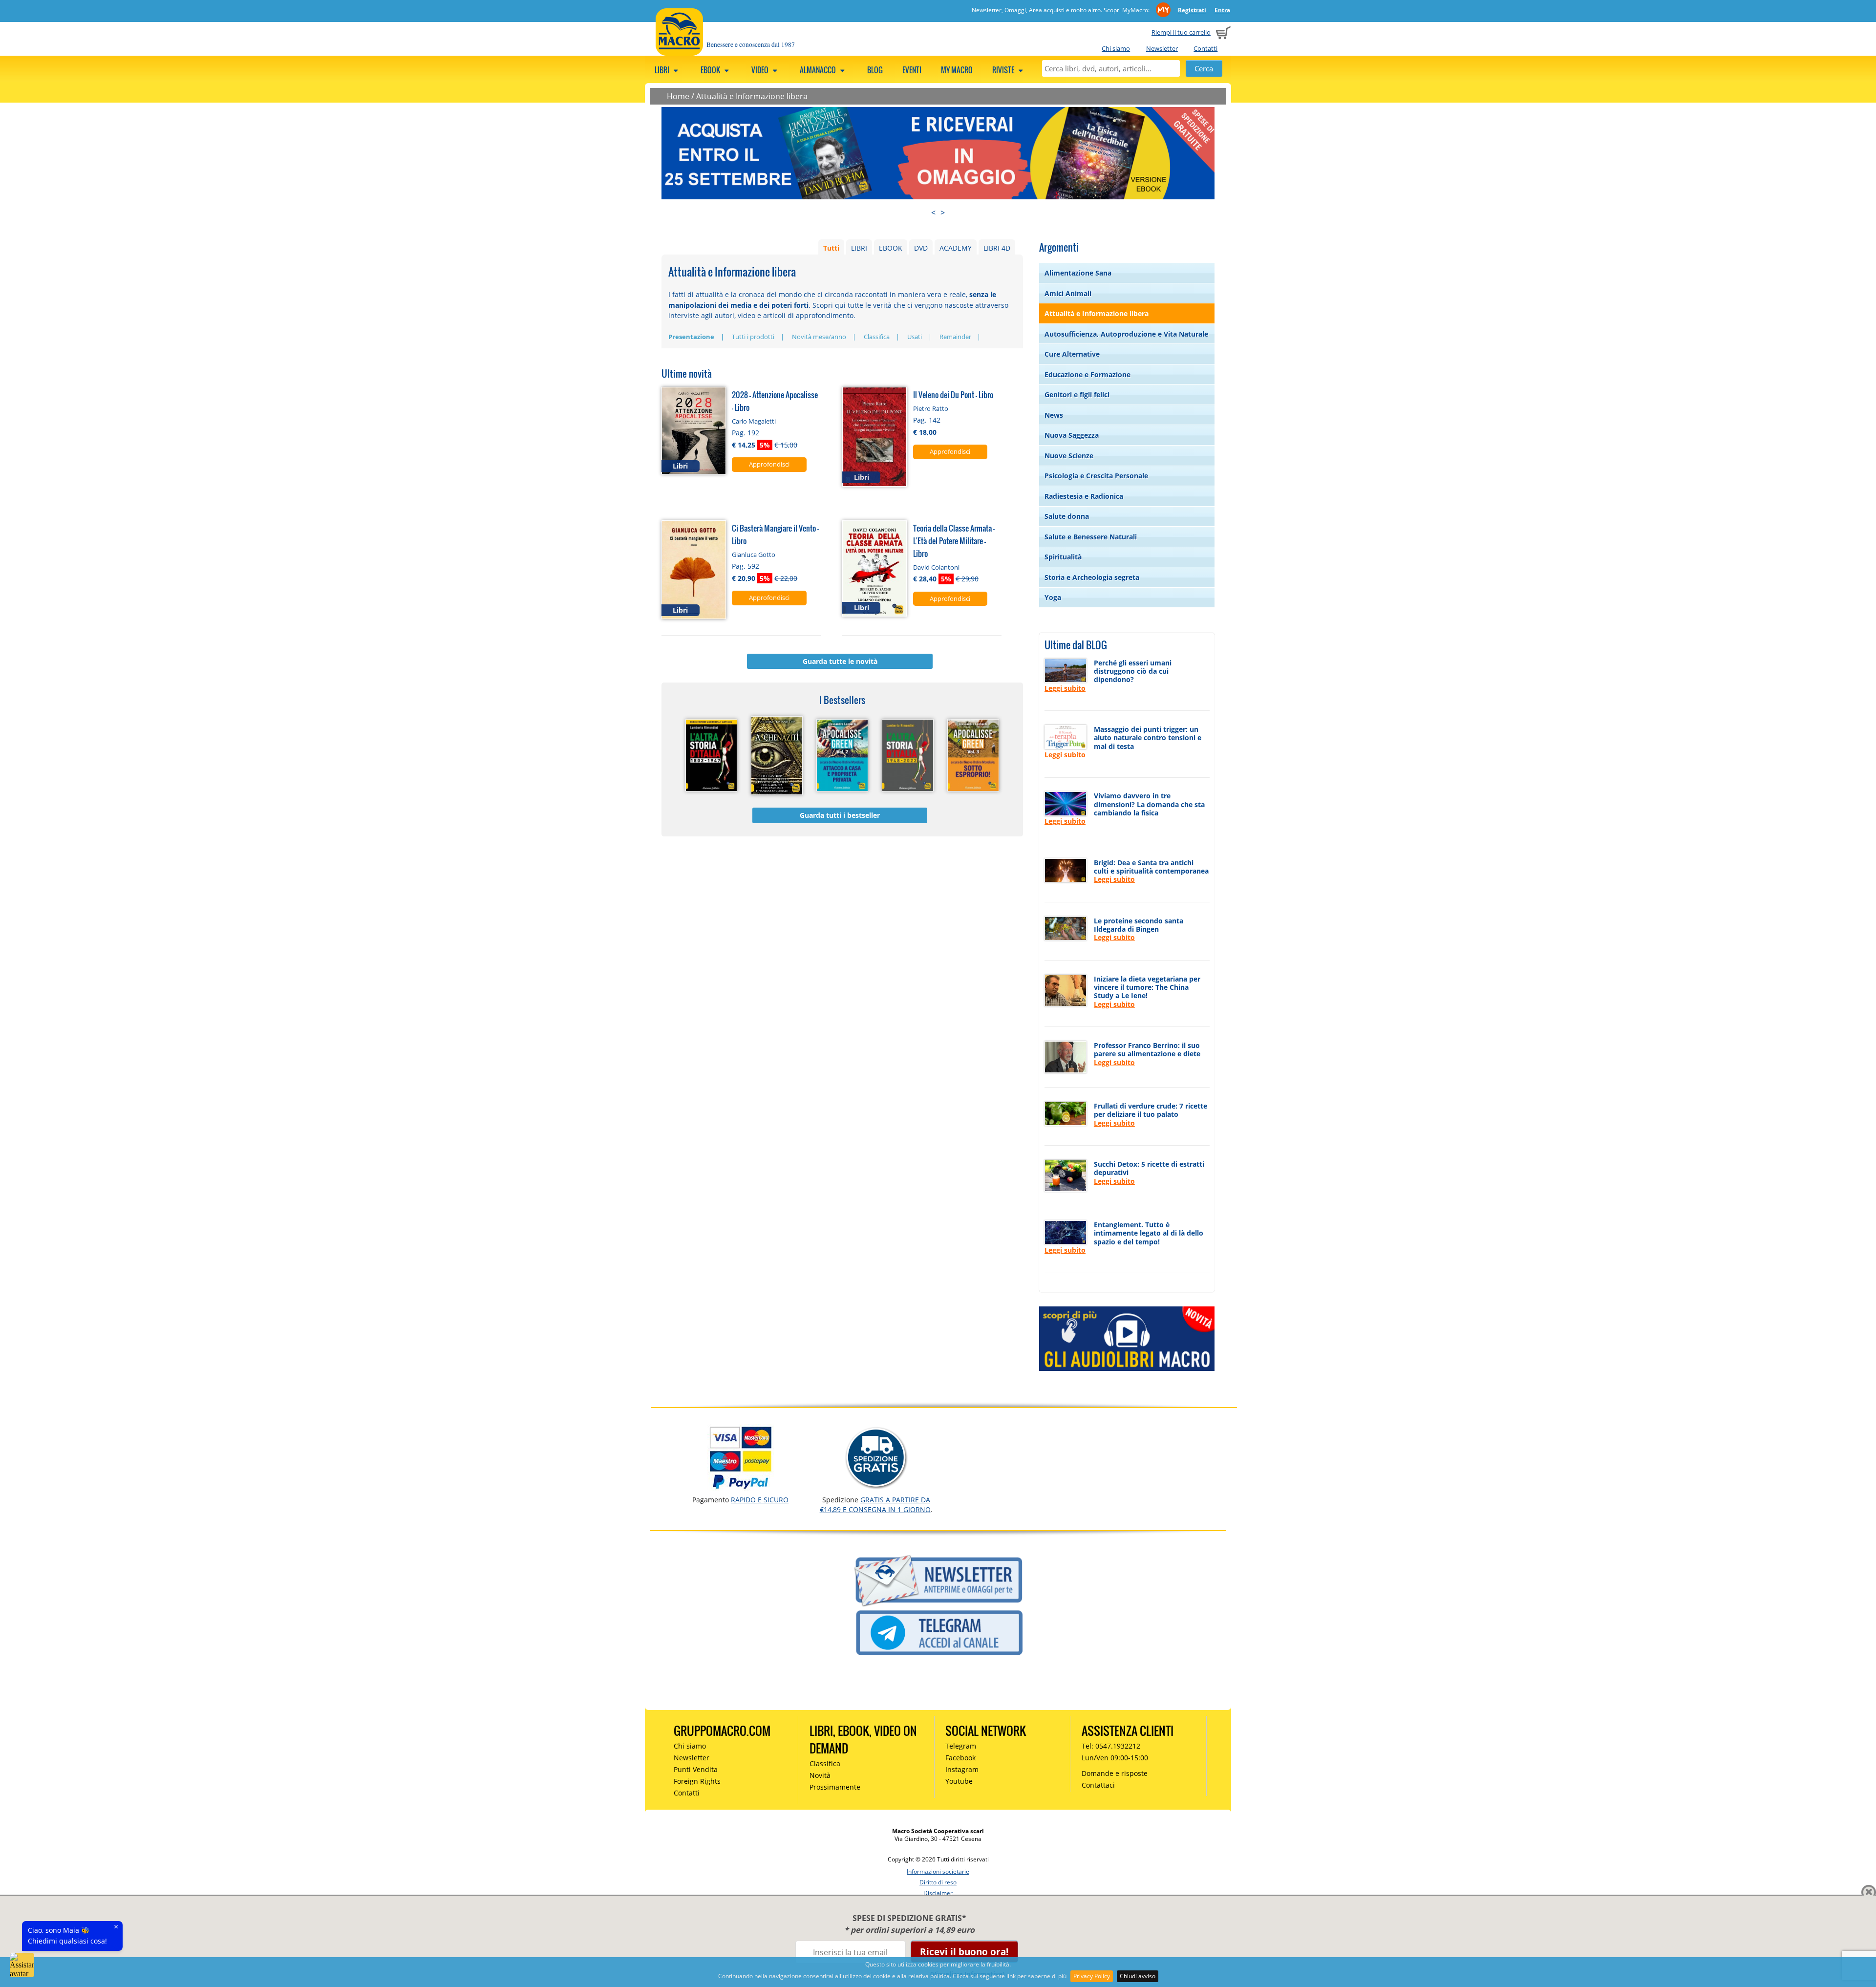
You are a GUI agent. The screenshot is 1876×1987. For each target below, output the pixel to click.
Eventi (912, 70)
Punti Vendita (696, 1769)
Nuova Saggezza (1072, 435)
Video (761, 70)
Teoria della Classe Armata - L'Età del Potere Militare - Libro (954, 541)
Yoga (1053, 597)
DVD (921, 248)
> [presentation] (943, 213)
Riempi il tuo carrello (1181, 32)
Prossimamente (835, 1787)
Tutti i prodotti (753, 337)
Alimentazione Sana (1078, 273)
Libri (663, 70)
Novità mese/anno (819, 337)
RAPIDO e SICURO (760, 1500)
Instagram (962, 1769)
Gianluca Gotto (754, 555)
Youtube (959, 1781)
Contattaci (1098, 1785)
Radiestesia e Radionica (1084, 496)
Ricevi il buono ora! (964, 1952)
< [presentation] (933, 213)
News (1054, 415)
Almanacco (819, 70)
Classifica (877, 337)
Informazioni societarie (938, 1871)
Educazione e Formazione (1087, 374)
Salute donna (1067, 516)
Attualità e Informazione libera (752, 96)
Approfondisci (769, 464)
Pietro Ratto (931, 408)
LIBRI (859, 248)
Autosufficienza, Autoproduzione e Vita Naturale (1126, 334)
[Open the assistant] (22, 1965)
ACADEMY (956, 248)
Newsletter (1162, 48)
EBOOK (891, 248)
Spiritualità (1063, 557)
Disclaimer (938, 1893)
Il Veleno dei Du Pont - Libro (953, 395)
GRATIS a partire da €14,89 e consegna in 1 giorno (875, 1505)
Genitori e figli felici (1077, 395)
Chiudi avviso (1138, 1976)
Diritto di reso (938, 1882)
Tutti (831, 248)
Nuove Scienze (1069, 456)
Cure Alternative (1072, 354)
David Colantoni (936, 567)
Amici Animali (1068, 293)
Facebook (960, 1758)
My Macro (957, 70)
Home (678, 96)
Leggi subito (1065, 688)
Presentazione (691, 337)
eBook (711, 70)
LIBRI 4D (997, 248)
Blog (875, 70)
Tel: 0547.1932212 (1111, 1746)
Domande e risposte (1115, 1773)
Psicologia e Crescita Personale (1096, 476)
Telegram (961, 1746)
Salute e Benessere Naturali (1091, 537)
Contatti (1205, 48)
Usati (915, 337)
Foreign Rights (697, 1781)
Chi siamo (1116, 48)
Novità (820, 1775)
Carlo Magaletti (754, 421)
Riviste (1004, 70)
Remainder (955, 337)
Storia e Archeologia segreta (1092, 577)
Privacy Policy (1092, 1976)
